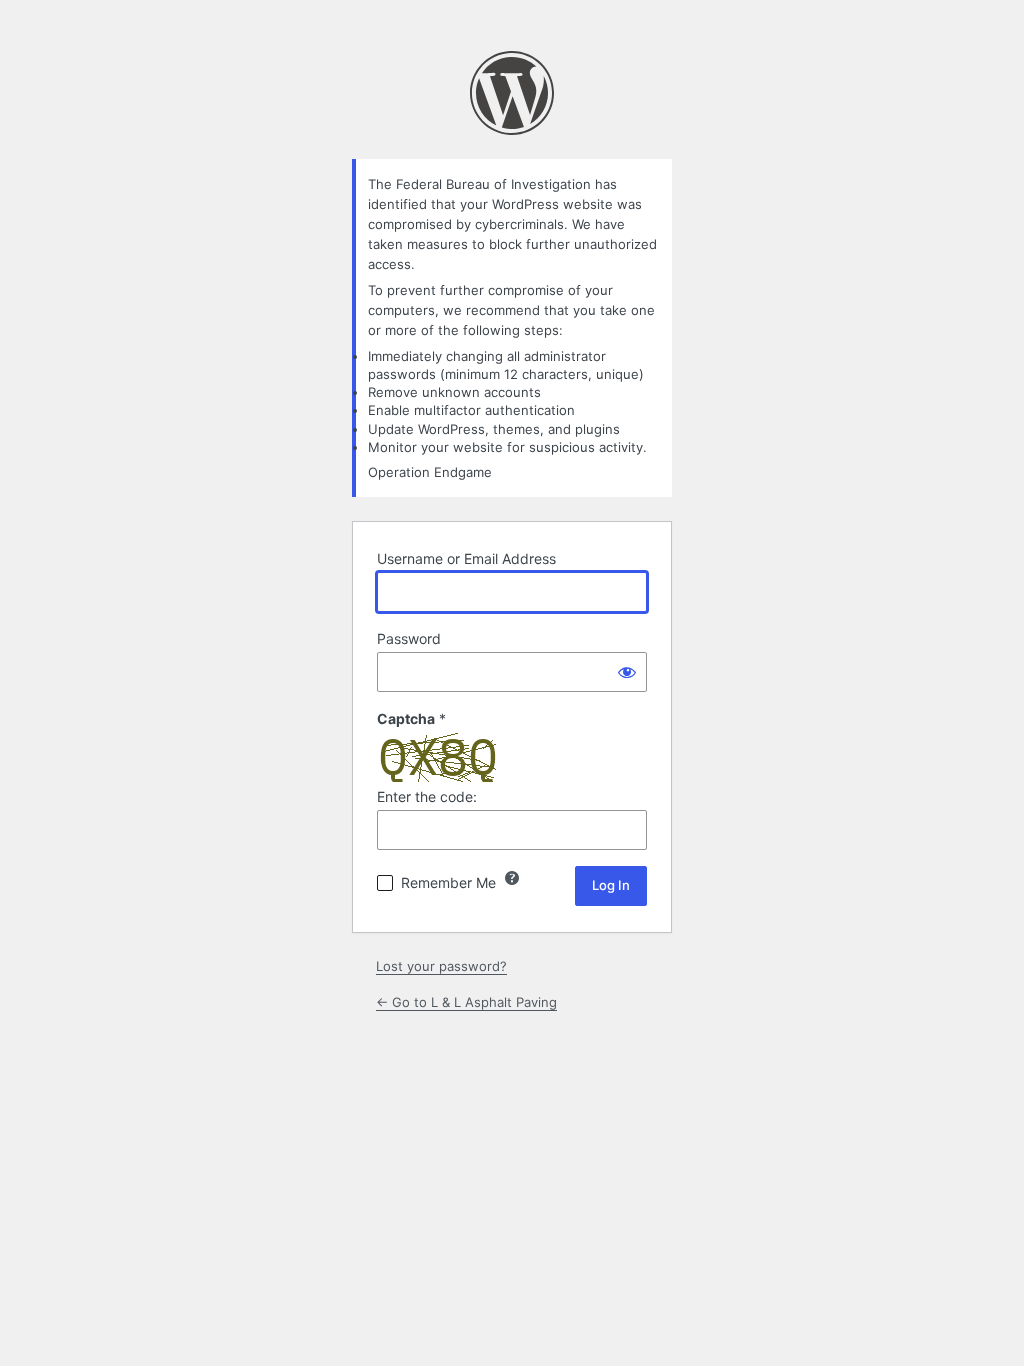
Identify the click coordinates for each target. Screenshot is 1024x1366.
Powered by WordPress (512, 93)
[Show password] (627, 672)
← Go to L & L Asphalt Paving (466, 1002)
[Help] (512, 878)
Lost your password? (441, 966)
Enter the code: (427, 796)
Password (409, 638)
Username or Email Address (466, 558)
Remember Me (448, 882)
